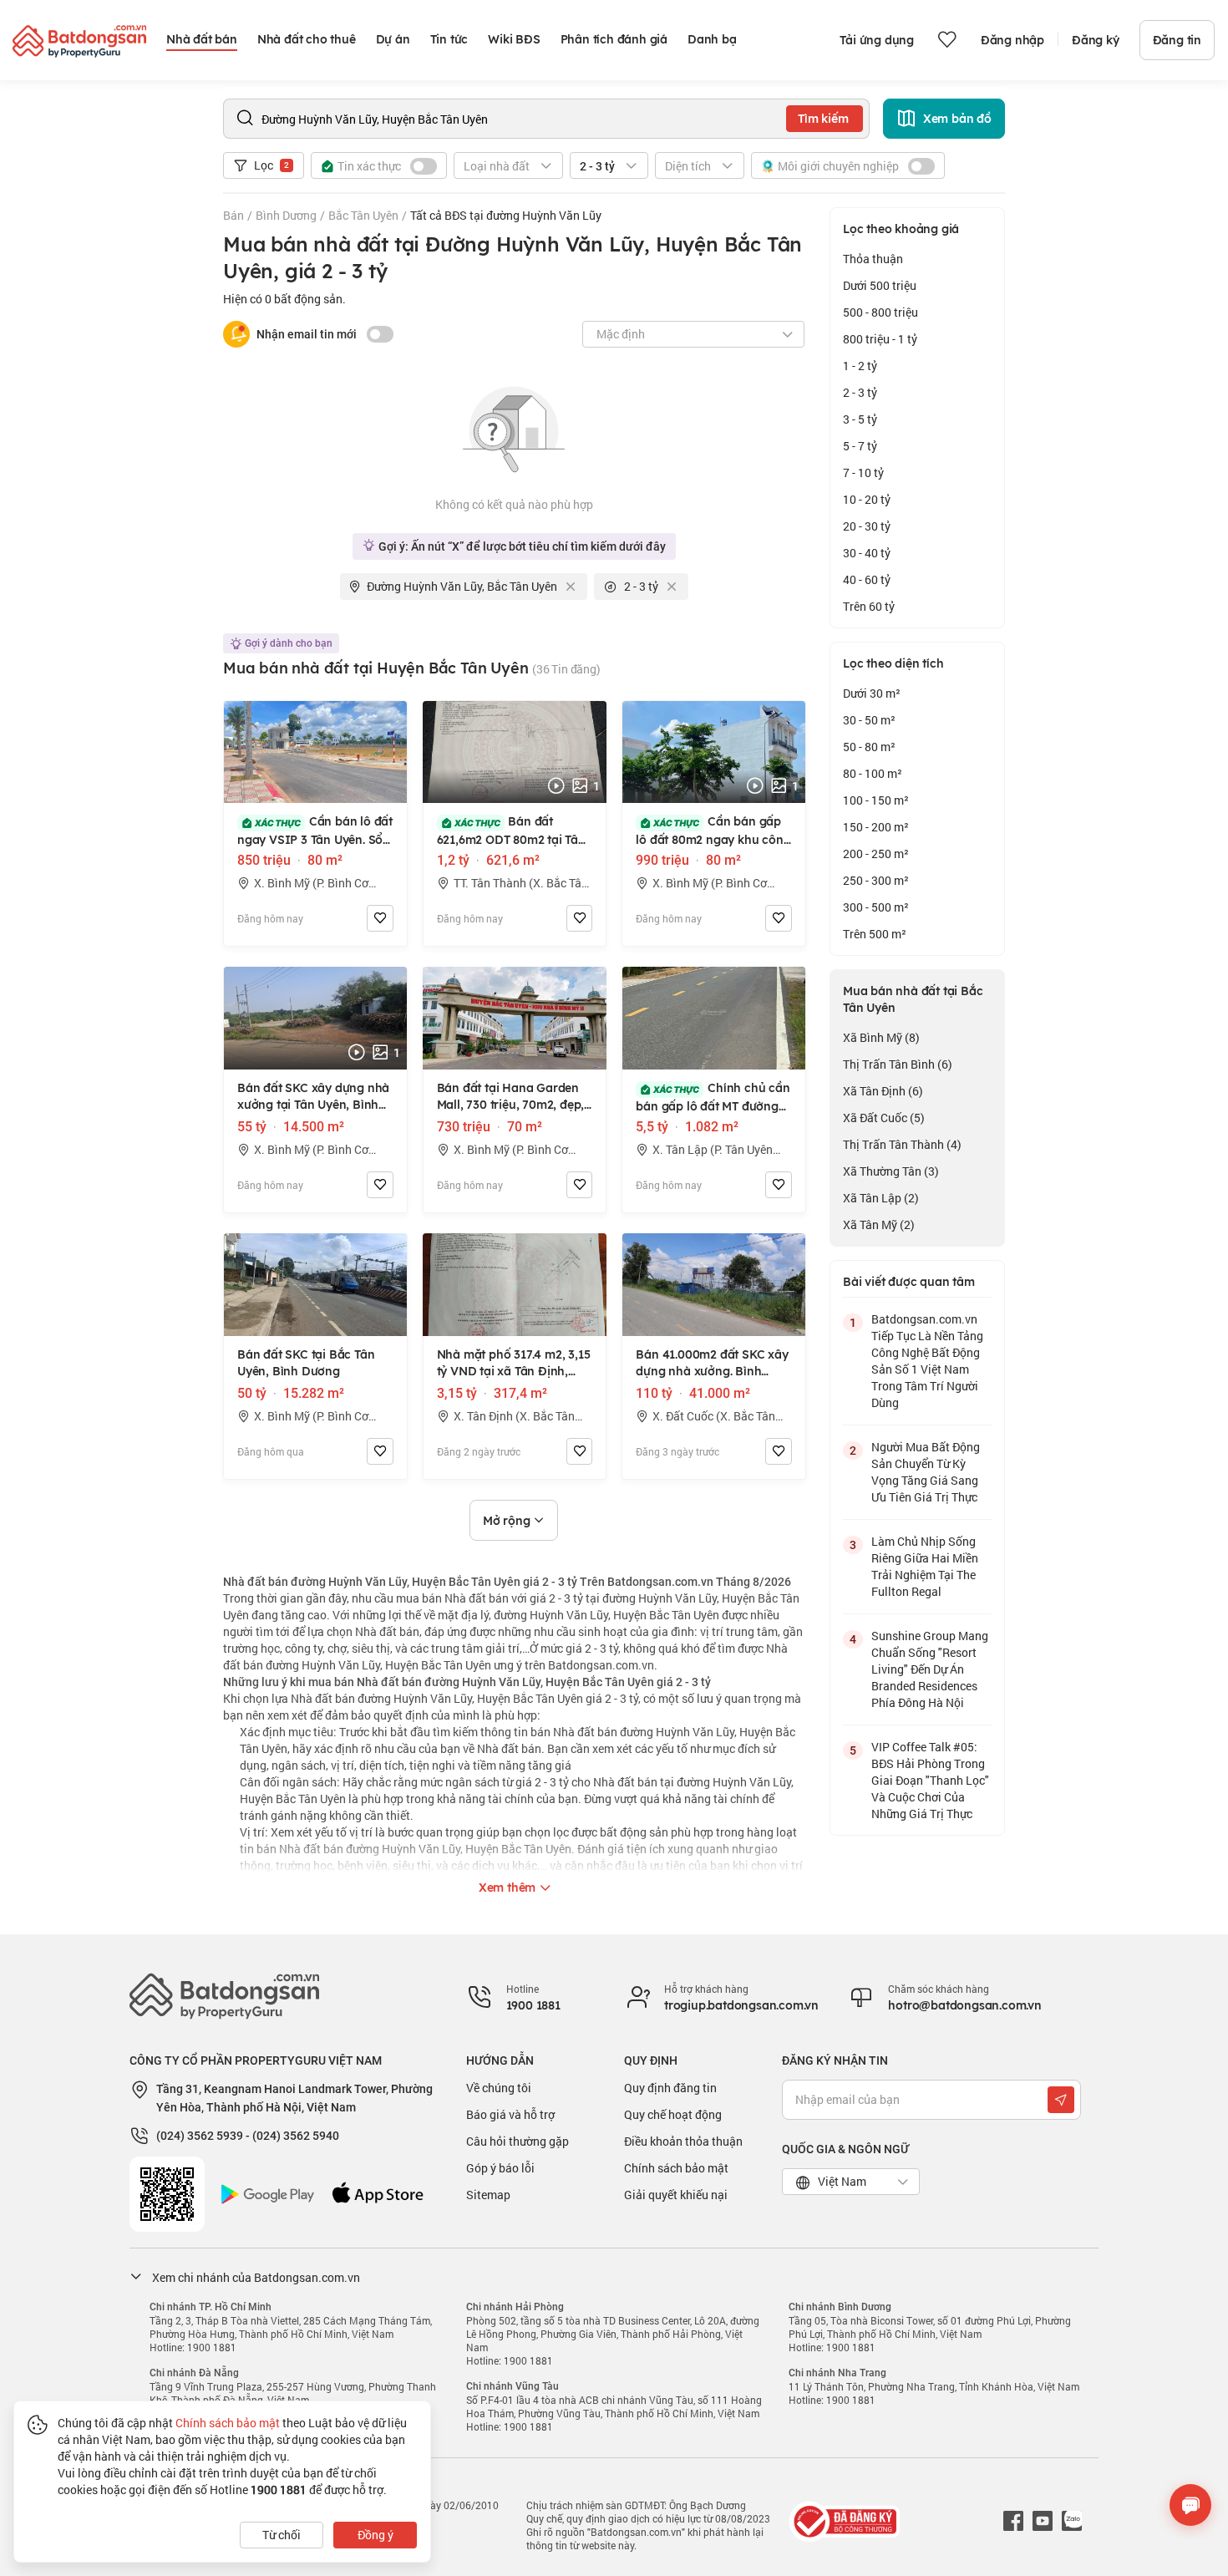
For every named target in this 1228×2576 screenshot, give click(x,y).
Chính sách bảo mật (676, 2168)
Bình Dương (286, 215)
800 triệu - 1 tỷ (880, 339)
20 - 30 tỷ (867, 526)
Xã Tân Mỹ (879, 1224)
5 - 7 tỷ (860, 446)
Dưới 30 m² (872, 693)
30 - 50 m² (869, 720)
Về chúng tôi (499, 2088)
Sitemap (488, 2195)
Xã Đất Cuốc (884, 1118)
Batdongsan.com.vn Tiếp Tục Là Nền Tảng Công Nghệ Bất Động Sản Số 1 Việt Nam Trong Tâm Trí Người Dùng (927, 1361)
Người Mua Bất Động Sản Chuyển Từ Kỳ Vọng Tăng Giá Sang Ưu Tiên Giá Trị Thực (926, 1472)
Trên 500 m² (875, 934)
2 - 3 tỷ (860, 392)
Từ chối (282, 2535)
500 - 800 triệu (880, 312)
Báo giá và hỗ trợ (510, 2114)
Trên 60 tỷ (869, 606)
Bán (233, 215)
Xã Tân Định (883, 1091)
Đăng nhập (1012, 40)
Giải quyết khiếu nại (676, 2195)
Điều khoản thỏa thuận (683, 2141)
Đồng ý (376, 2535)
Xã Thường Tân (891, 1171)
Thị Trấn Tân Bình (898, 1064)
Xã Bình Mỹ (881, 1037)
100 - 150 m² (876, 800)
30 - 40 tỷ (867, 553)
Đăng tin (1177, 40)
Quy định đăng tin (670, 2088)
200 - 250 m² (876, 854)
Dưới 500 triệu (880, 285)
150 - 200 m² (876, 827)
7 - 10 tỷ (863, 473)
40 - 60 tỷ (867, 579)
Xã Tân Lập (881, 1198)
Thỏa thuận (873, 259)
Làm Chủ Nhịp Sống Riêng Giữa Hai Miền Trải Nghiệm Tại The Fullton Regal (925, 1566)
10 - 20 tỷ (867, 499)
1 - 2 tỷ (860, 366)
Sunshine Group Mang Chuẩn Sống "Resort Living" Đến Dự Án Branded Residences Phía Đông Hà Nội (930, 1669)
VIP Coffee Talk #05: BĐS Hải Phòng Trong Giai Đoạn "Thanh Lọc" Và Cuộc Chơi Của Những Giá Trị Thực (930, 1780)
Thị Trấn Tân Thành (902, 1144)
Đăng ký (1096, 40)
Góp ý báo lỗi (500, 2168)
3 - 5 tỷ (860, 419)
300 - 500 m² (876, 907)
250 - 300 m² (876, 880)
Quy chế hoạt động (673, 2114)
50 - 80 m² (869, 747)
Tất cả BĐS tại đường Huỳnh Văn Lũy (506, 215)
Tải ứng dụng (877, 40)
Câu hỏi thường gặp (518, 2141)
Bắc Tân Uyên (363, 215)
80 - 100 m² (873, 773)
